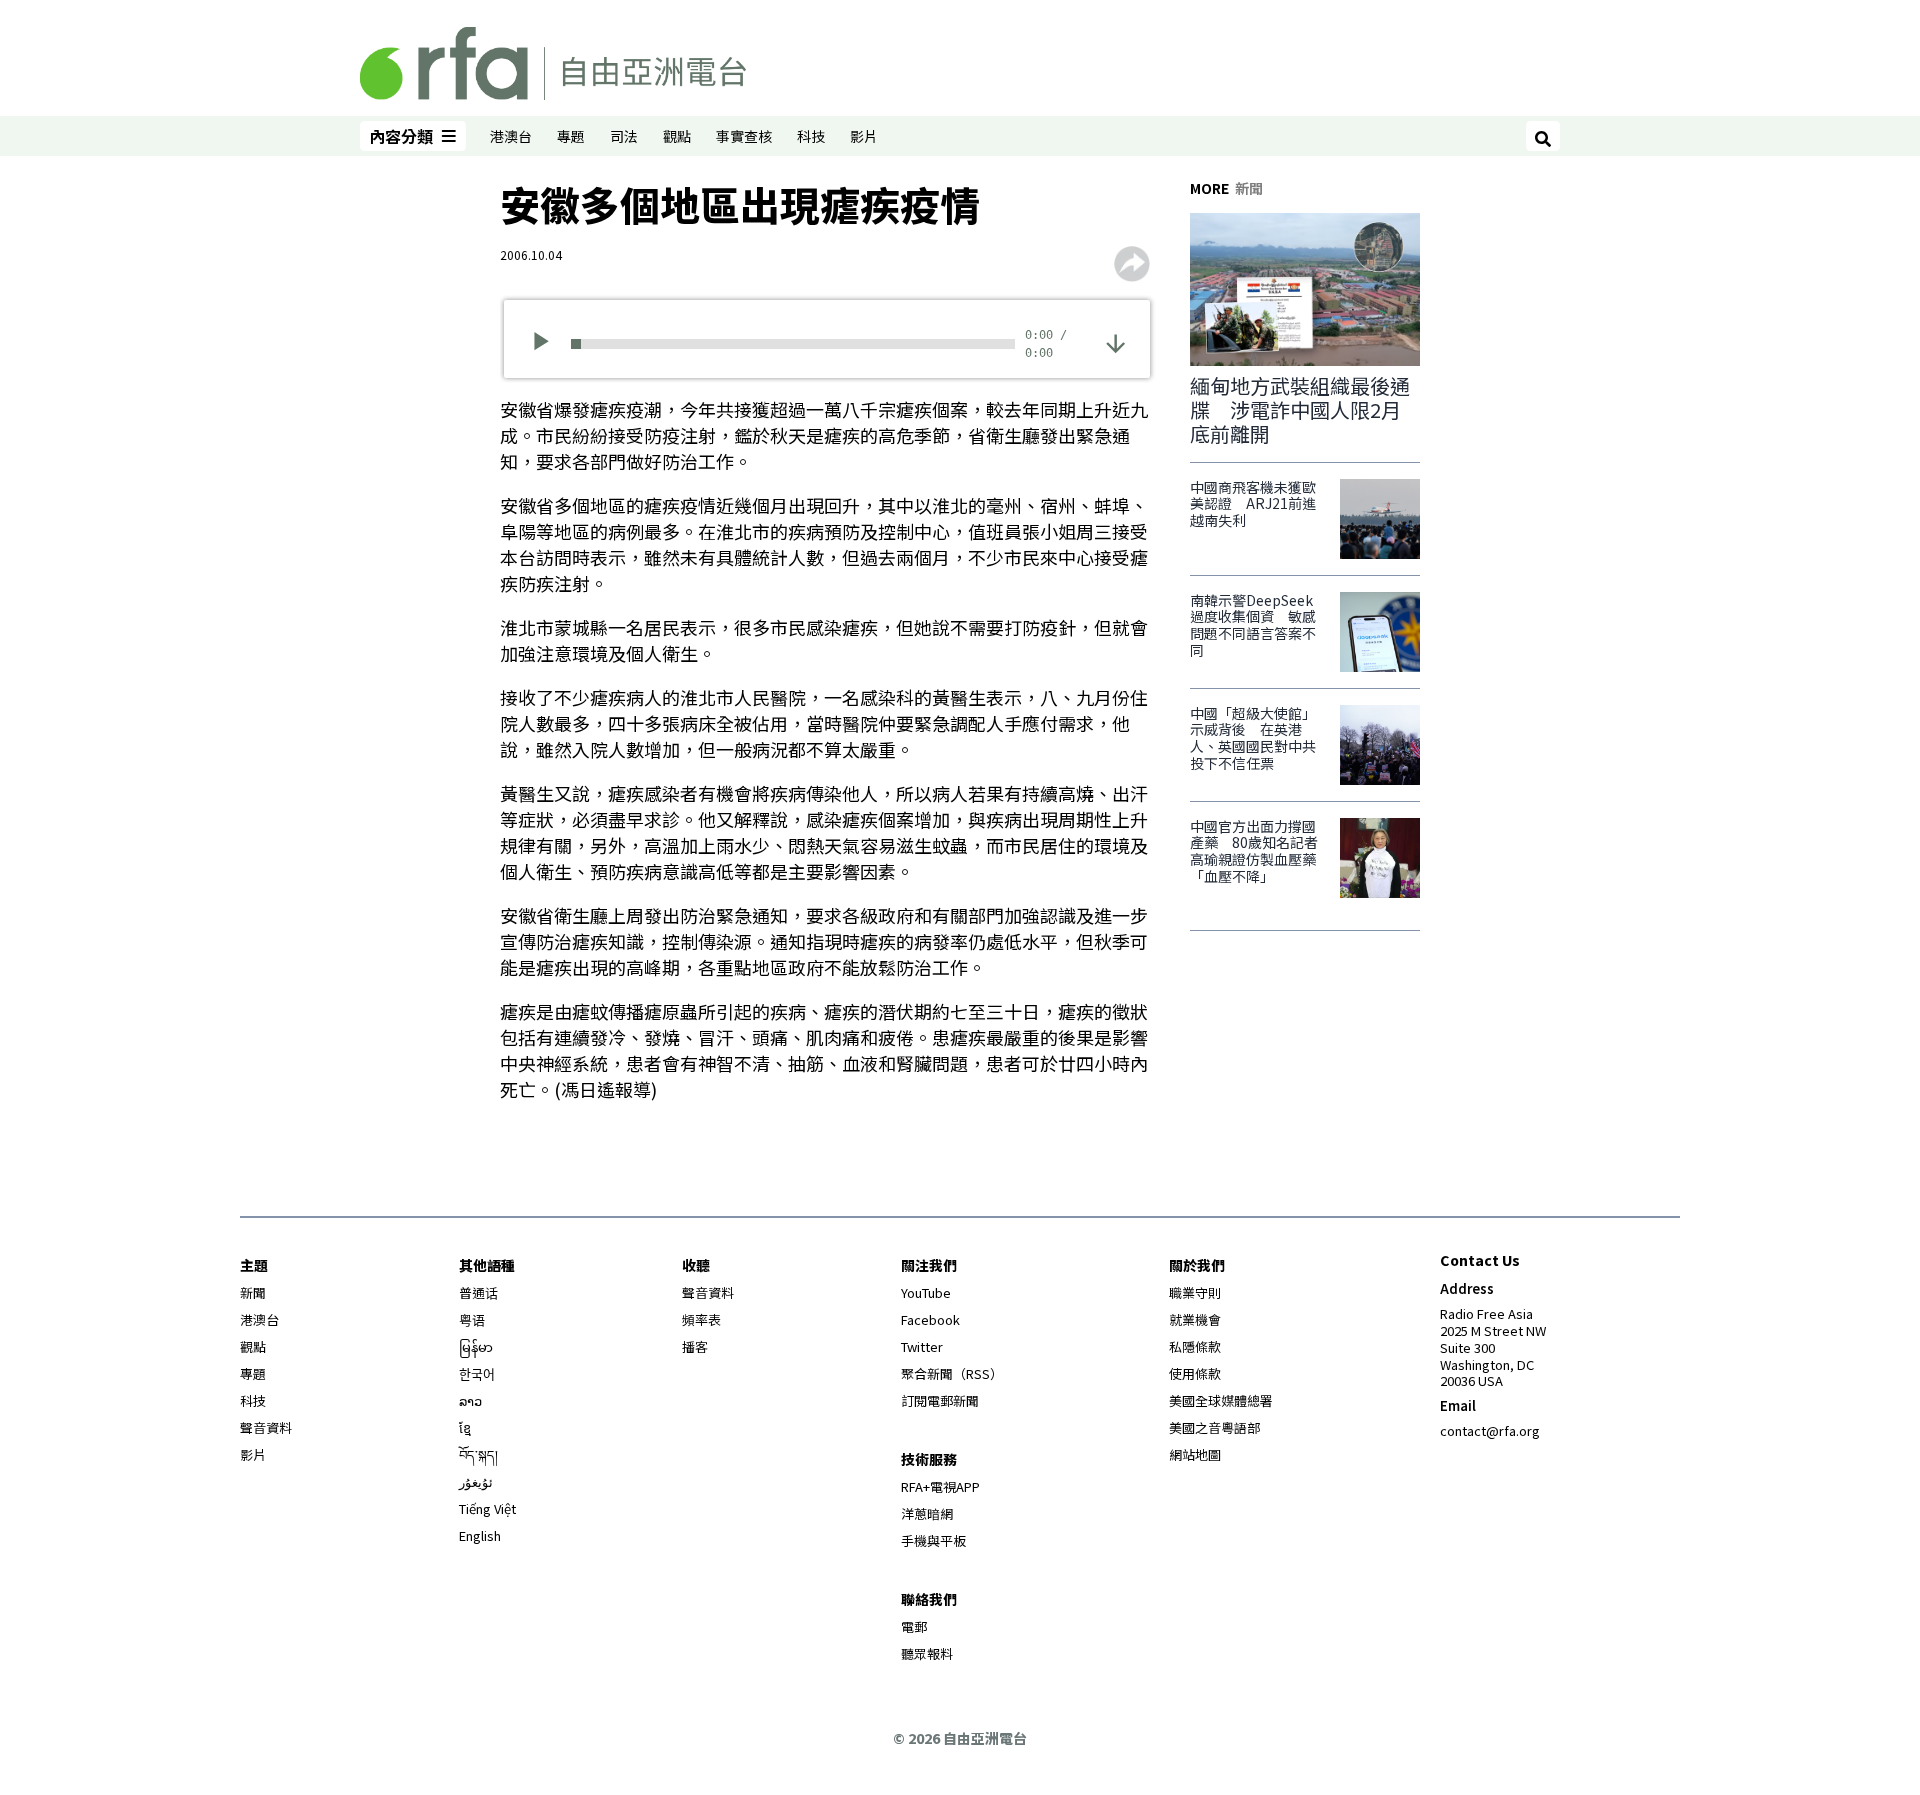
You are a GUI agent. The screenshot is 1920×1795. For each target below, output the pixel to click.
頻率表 (701, 1319)
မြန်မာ (476, 1346)
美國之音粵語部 (1214, 1427)
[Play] (547, 344)
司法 (624, 136)
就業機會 (1195, 1319)
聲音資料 (266, 1427)
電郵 (914, 1626)
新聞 (253, 1292)
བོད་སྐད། (478, 1454)
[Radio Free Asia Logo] (553, 60)
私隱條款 (1195, 1346)
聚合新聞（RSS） (952, 1373)
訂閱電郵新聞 (940, 1400)
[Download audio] (1115, 341)
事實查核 (744, 136)
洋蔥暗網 (927, 1513)
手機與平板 (933, 1540)
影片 (864, 136)
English (480, 1535)
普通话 (478, 1292)
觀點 (677, 136)
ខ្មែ (465, 1427)
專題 (571, 136)
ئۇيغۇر (476, 1481)
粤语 (472, 1319)
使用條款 (1195, 1373)
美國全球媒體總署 (1221, 1400)
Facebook (930, 1319)
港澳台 (511, 136)
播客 (695, 1346)
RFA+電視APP (940, 1486)
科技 (811, 136)
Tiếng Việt (487, 1508)
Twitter (922, 1346)
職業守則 (1195, 1292)
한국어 (477, 1373)
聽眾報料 (927, 1653)
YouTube (926, 1292)
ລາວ (470, 1400)
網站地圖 (1195, 1454)
